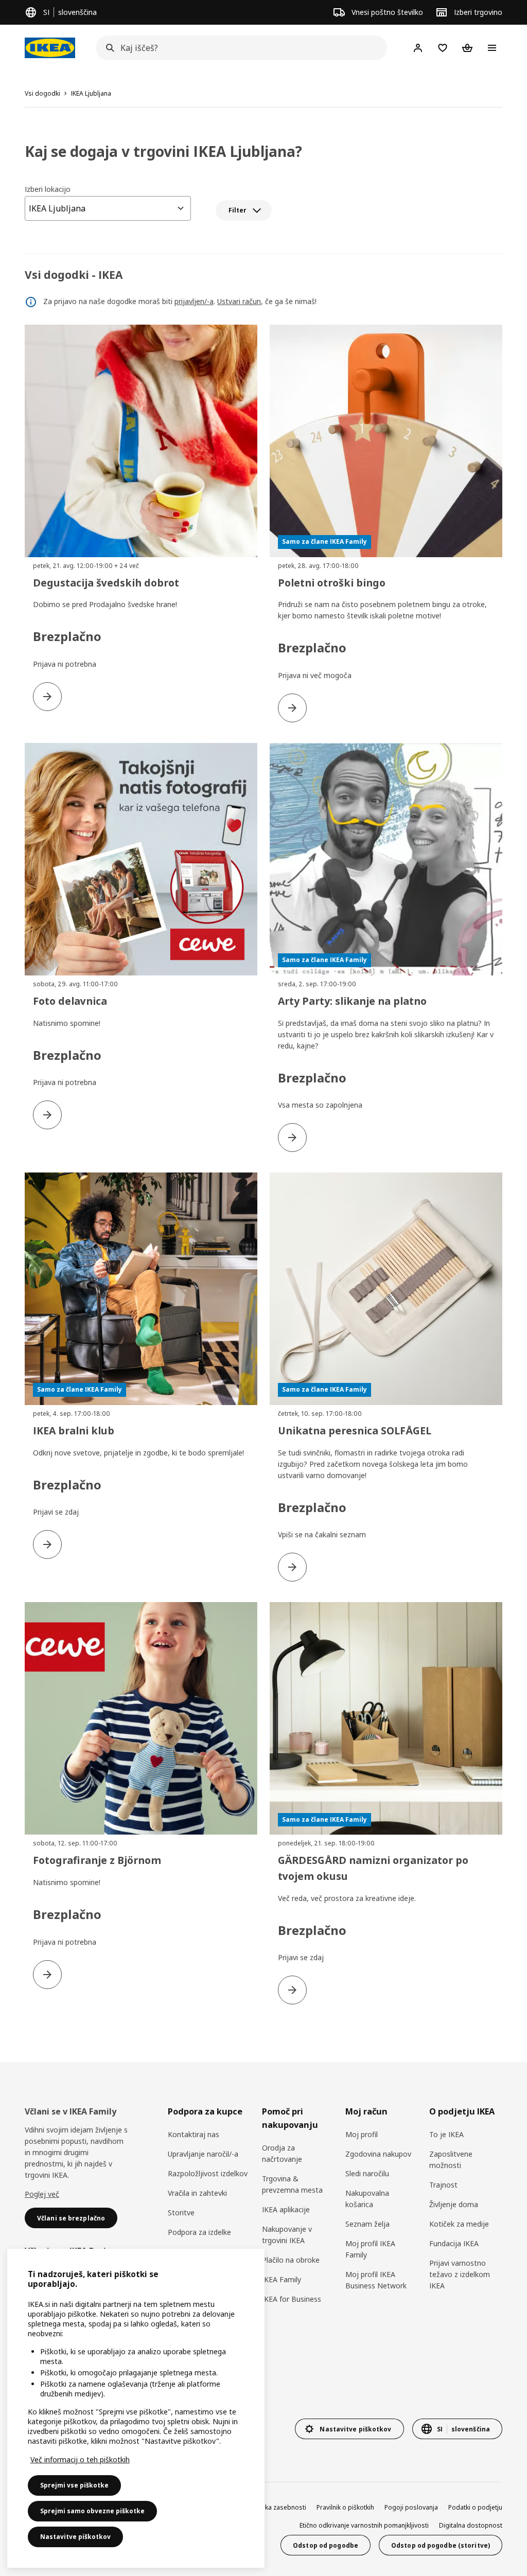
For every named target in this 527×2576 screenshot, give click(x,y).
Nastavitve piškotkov (75, 2537)
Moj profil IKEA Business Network (376, 2280)
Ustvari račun (239, 301)
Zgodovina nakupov (378, 2154)
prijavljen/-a (194, 301)
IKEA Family (282, 2279)
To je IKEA (446, 2134)
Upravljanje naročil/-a (203, 2154)
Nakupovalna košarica (367, 2199)
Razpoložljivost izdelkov (208, 2173)
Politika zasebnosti (278, 2507)
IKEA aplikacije (286, 2209)
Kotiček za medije (459, 2224)
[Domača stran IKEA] (50, 48)
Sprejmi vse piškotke (74, 2485)
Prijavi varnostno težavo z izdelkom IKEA (460, 2274)
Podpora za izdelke (199, 2232)
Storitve (181, 2213)
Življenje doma (454, 2204)
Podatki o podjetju (475, 2507)
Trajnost (443, 2185)
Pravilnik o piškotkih (345, 2507)
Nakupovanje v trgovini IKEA (287, 2235)
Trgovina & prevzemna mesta (292, 2184)
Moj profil (362, 2134)
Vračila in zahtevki (197, 2193)
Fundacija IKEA (454, 2243)
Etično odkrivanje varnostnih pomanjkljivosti (364, 2525)
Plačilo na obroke (291, 2260)
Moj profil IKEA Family (370, 2249)
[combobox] (238, 48)
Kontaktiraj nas (194, 2134)
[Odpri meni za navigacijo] (492, 48)
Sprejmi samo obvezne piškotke (92, 2511)
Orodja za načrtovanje (282, 2153)
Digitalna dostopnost (471, 2525)
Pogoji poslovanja (411, 2507)
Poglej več (42, 2194)
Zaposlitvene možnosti (451, 2160)
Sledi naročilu (367, 2173)
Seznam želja (367, 2224)
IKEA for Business (292, 2299)
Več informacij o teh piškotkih (80, 2459)
